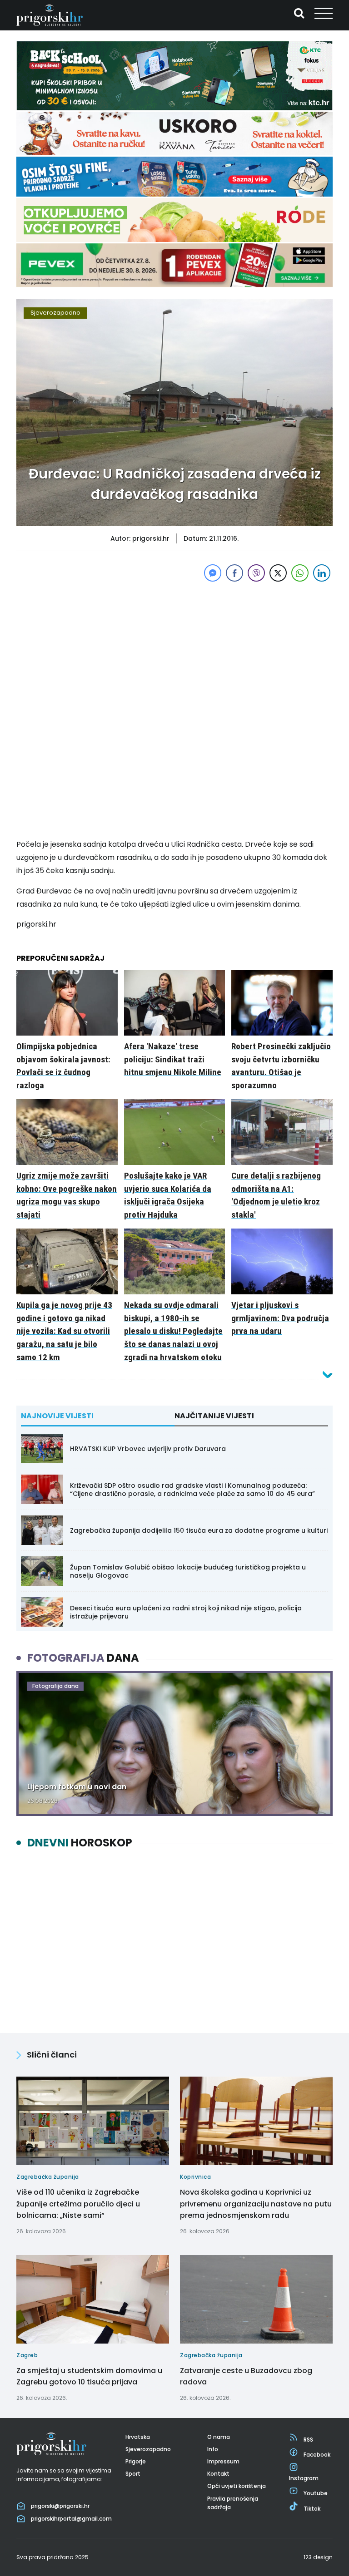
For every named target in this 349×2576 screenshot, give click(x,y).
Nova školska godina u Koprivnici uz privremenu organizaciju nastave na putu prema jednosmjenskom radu (256, 2204)
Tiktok (312, 2509)
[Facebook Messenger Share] (213, 573)
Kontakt (218, 2474)
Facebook (317, 2455)
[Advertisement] (174, 647)
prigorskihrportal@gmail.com (71, 2519)
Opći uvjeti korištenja (237, 2486)
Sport (133, 2474)
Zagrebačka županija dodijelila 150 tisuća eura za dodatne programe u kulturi (199, 1530)
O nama (219, 2437)
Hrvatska (138, 2437)
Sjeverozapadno (55, 313)
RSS (308, 2440)
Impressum (223, 2461)
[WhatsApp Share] (300, 573)
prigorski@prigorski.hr (60, 2506)
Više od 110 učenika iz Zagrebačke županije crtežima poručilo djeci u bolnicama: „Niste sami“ (78, 2204)
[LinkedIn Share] (322, 573)
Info (213, 2449)
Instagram (304, 2478)
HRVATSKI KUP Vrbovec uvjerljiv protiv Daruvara (148, 1449)
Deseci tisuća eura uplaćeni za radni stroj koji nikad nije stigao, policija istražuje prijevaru (186, 1612)
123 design (318, 2557)
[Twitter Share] (278, 573)
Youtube (316, 2493)
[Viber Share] (256, 573)
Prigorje (136, 2461)
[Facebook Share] (234, 573)
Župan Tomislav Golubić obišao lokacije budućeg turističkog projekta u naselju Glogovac (188, 1571)
